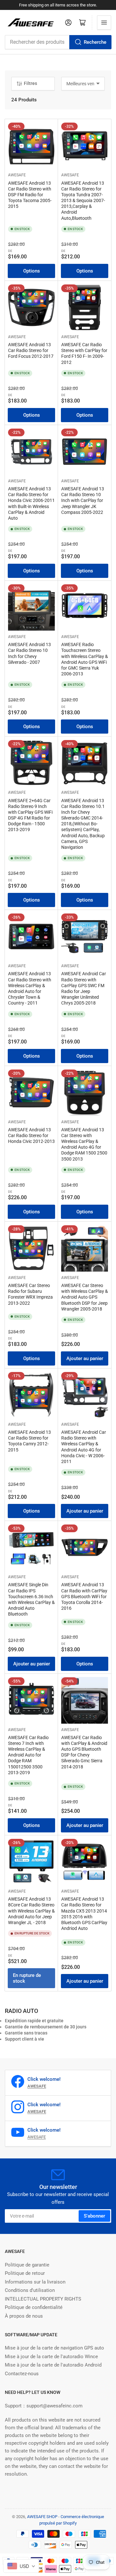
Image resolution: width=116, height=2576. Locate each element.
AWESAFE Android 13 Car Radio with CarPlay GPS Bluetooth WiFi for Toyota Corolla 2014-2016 (84, 1596)
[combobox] (58, 42)
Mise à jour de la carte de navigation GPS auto (54, 2348)
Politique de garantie (27, 2265)
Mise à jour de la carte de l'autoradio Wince (51, 2357)
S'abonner (94, 2216)
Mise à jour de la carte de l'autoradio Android (53, 2365)
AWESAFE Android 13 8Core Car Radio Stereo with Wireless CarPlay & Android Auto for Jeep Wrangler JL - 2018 (31, 1911)
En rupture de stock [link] (27, 1978)
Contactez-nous (22, 2374)
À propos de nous (24, 2316)
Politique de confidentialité (34, 2307)
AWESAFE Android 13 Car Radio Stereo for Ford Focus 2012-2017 (31, 350)
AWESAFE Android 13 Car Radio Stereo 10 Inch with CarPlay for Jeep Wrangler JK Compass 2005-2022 (83, 500)
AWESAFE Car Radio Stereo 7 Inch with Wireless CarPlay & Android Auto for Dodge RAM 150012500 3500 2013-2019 (28, 1755)
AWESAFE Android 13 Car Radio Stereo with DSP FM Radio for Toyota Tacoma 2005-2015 (30, 195)
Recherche (95, 42)
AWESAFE (17, 175)
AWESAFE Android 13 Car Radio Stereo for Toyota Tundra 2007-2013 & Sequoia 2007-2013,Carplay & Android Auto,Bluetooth (83, 201)
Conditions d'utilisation (30, 2290)
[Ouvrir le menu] (104, 23)
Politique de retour (25, 2273)
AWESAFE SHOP (42, 2517)
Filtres (30, 83)
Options (32, 271)
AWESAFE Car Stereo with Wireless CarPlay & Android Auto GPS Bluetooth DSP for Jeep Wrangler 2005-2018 (85, 1297)
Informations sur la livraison (35, 2282)
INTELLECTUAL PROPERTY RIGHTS (43, 2299)
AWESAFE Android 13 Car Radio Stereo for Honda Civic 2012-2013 (31, 1135)
